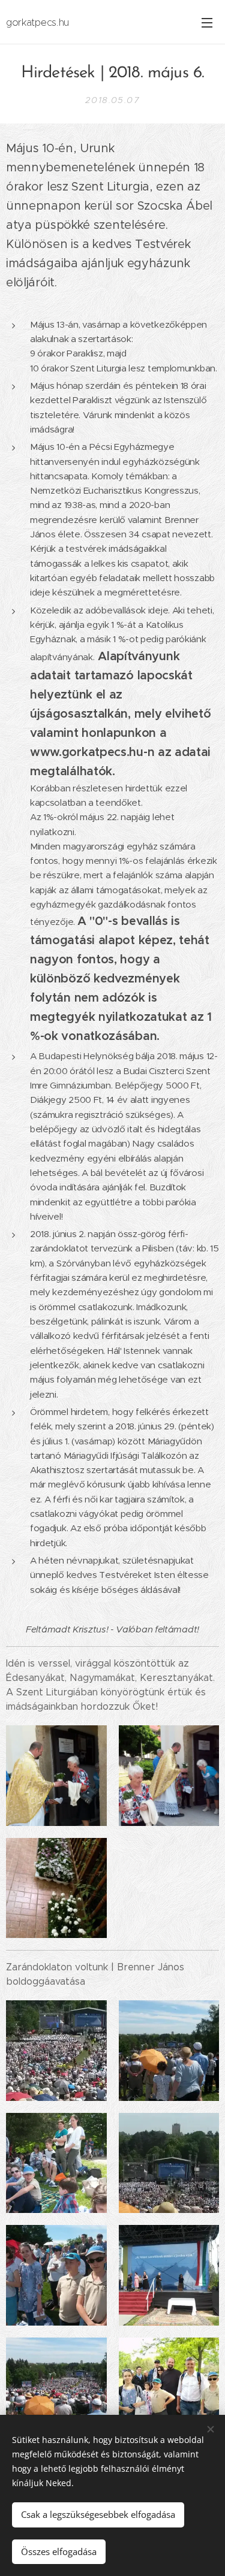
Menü (207, 22)
